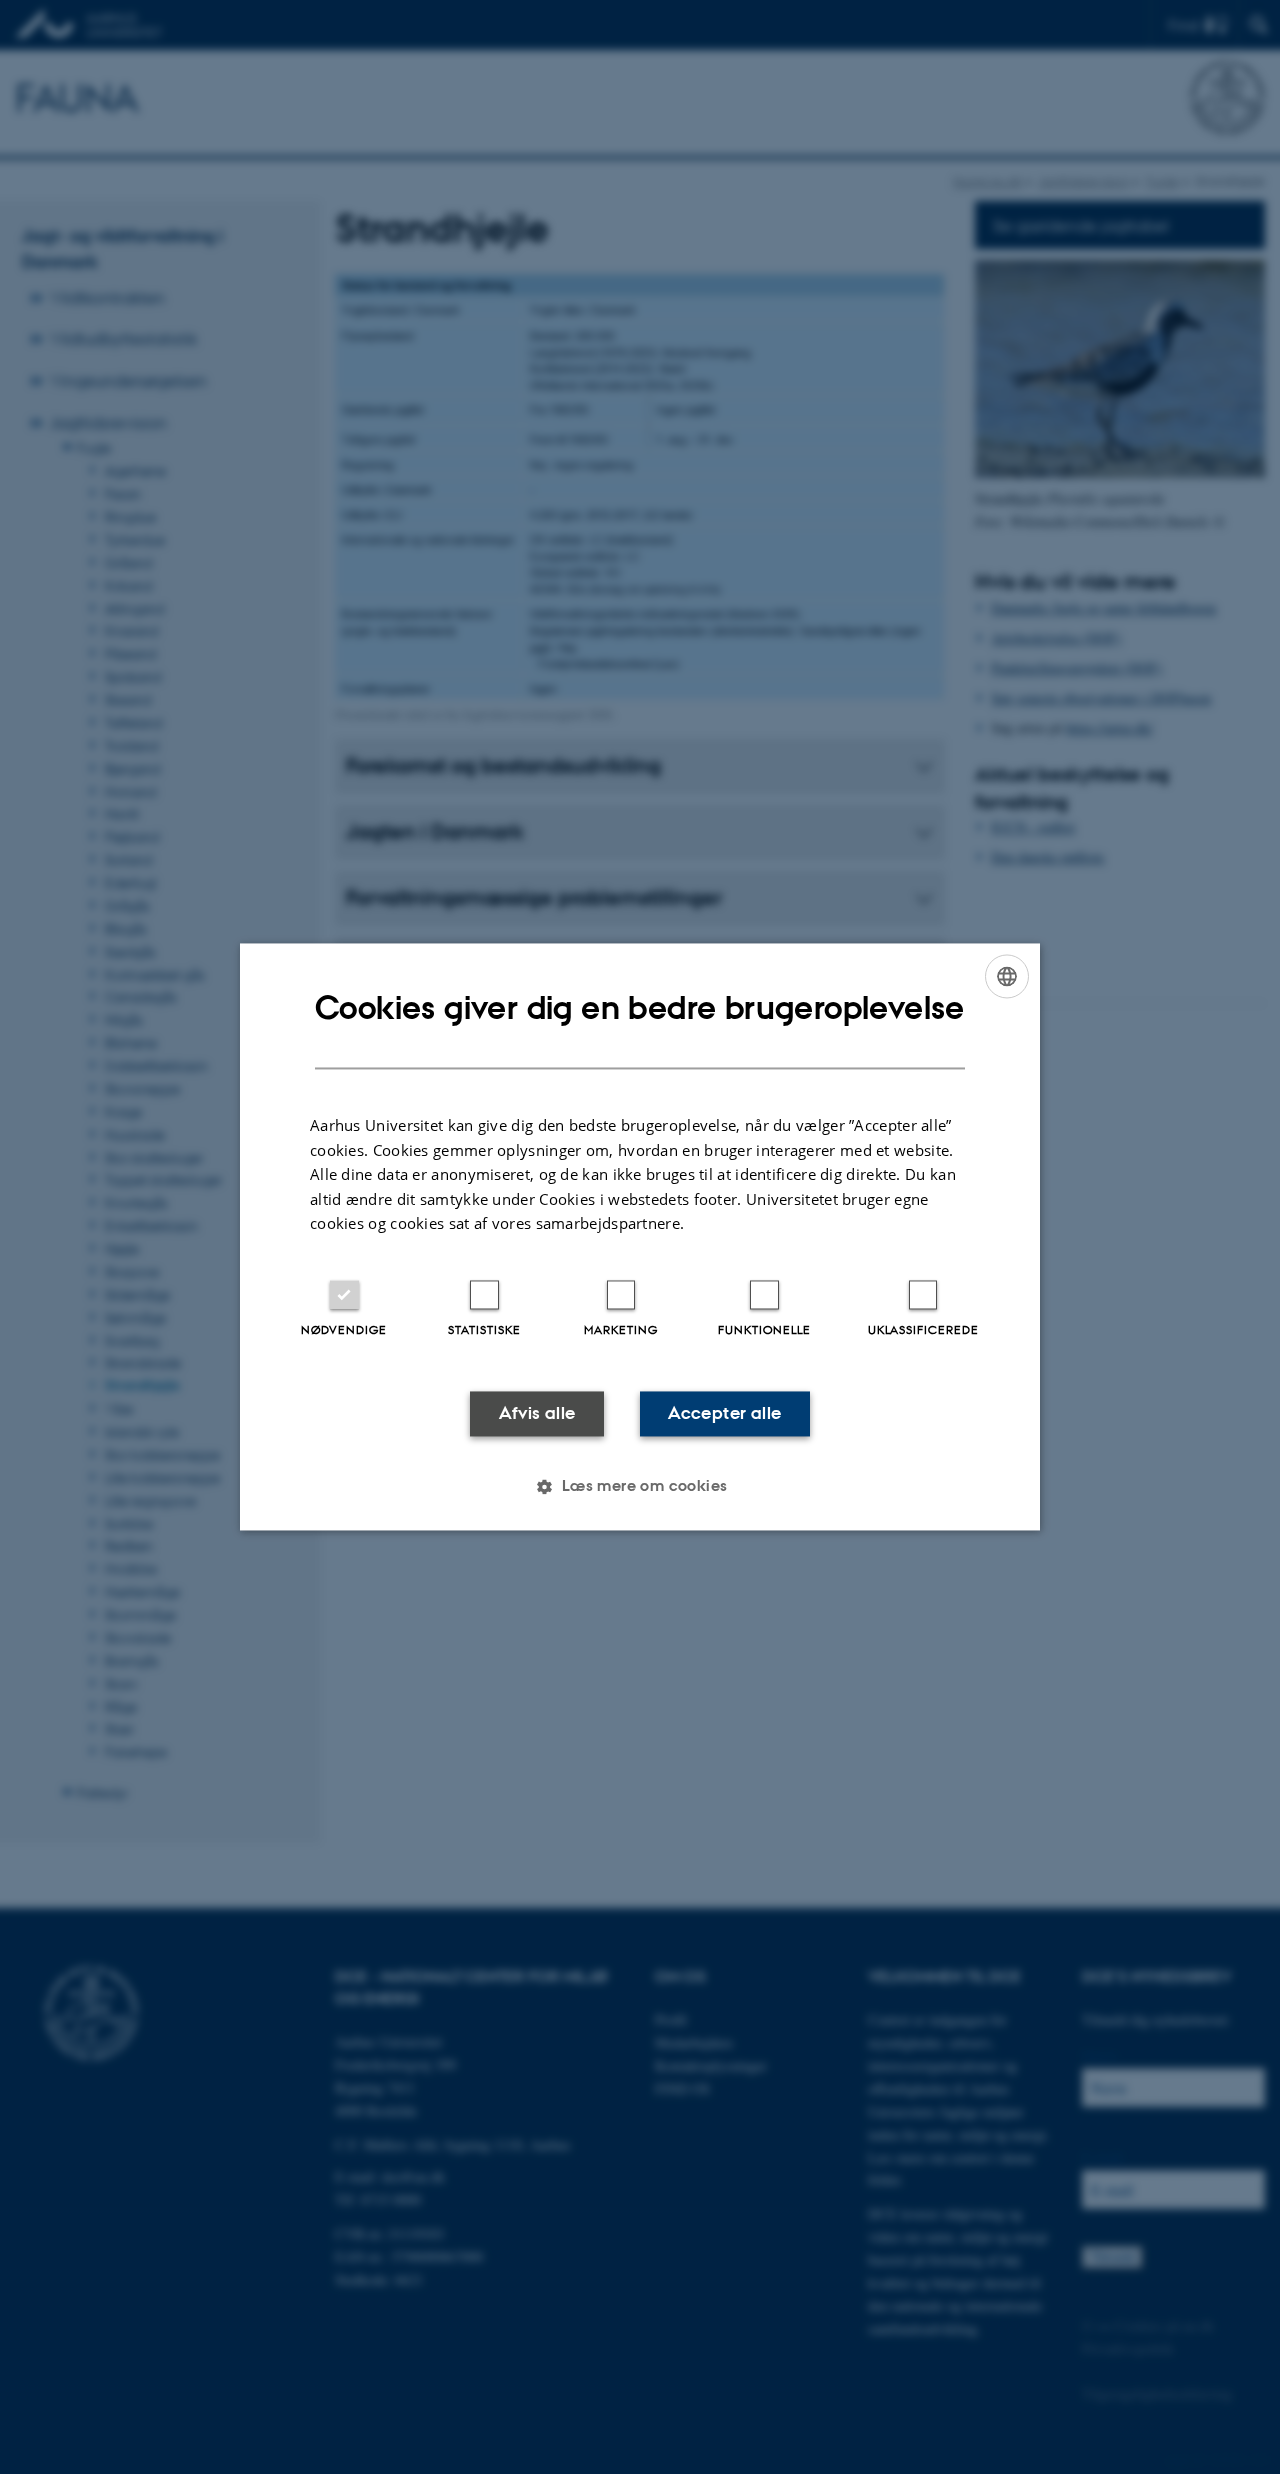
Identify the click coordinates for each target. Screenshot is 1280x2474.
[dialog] (640, 1236)
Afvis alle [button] (537, 1413)
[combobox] (1007, 976)
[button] (639, 1487)
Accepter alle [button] (724, 1413)
